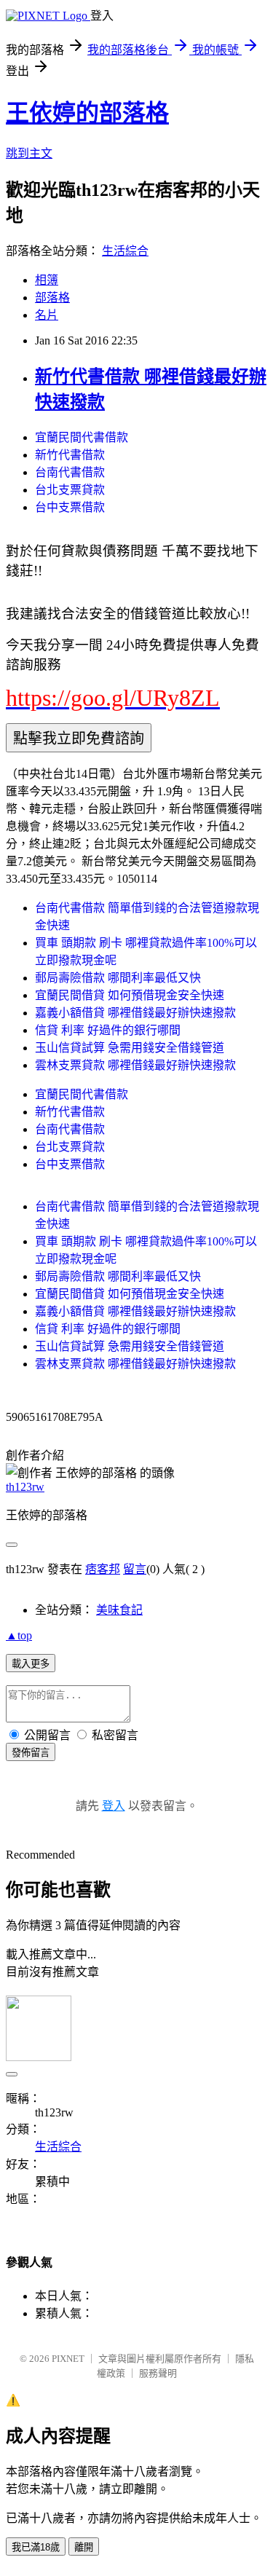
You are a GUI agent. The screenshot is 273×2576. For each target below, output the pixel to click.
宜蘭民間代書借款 (82, 437)
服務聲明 (158, 2373)
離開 (84, 2547)
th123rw (25, 1487)
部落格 (52, 298)
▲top (19, 1635)
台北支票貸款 (70, 490)
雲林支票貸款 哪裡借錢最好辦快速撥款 (135, 1065)
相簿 (47, 280)
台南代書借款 (70, 472)
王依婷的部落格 (87, 113)
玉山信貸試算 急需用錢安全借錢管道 (130, 1048)
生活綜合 (125, 251)
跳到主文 (29, 153)
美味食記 (119, 1610)
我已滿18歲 (36, 2547)
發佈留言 (31, 1753)
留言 (135, 1569)
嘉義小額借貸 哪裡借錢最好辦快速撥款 (135, 1013)
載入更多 (31, 1664)
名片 (47, 315)
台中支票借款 (70, 507)
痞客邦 (103, 1569)
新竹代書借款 (70, 455)
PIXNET (68, 2359)
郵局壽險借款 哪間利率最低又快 (118, 978)
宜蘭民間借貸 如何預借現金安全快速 (130, 995)
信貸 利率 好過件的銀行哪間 (108, 1030)
